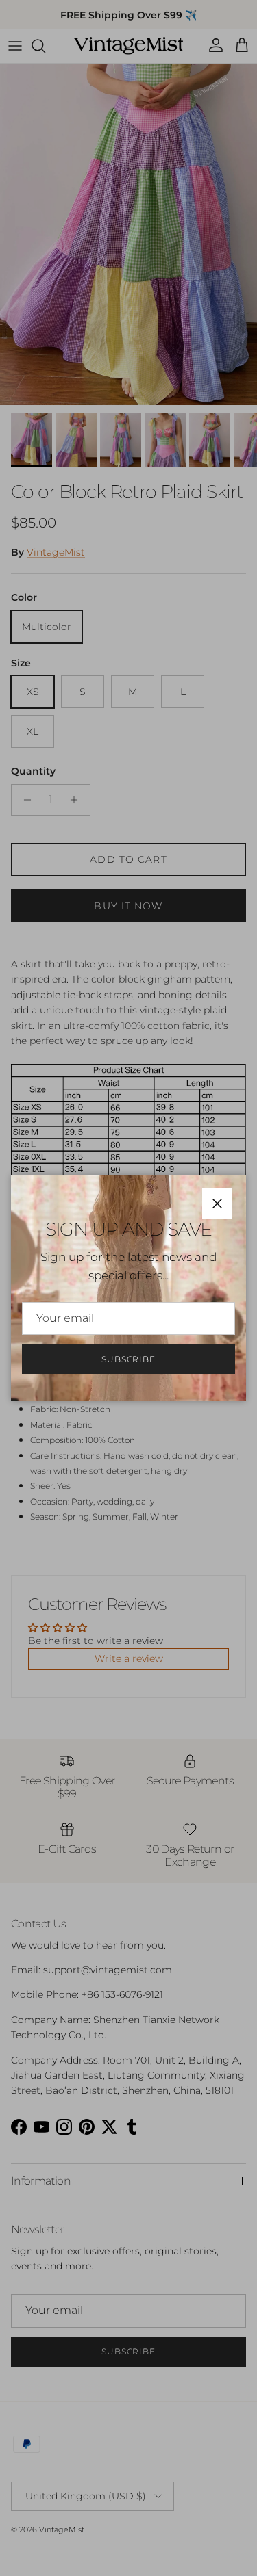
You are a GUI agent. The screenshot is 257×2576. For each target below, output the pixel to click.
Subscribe (129, 1359)
